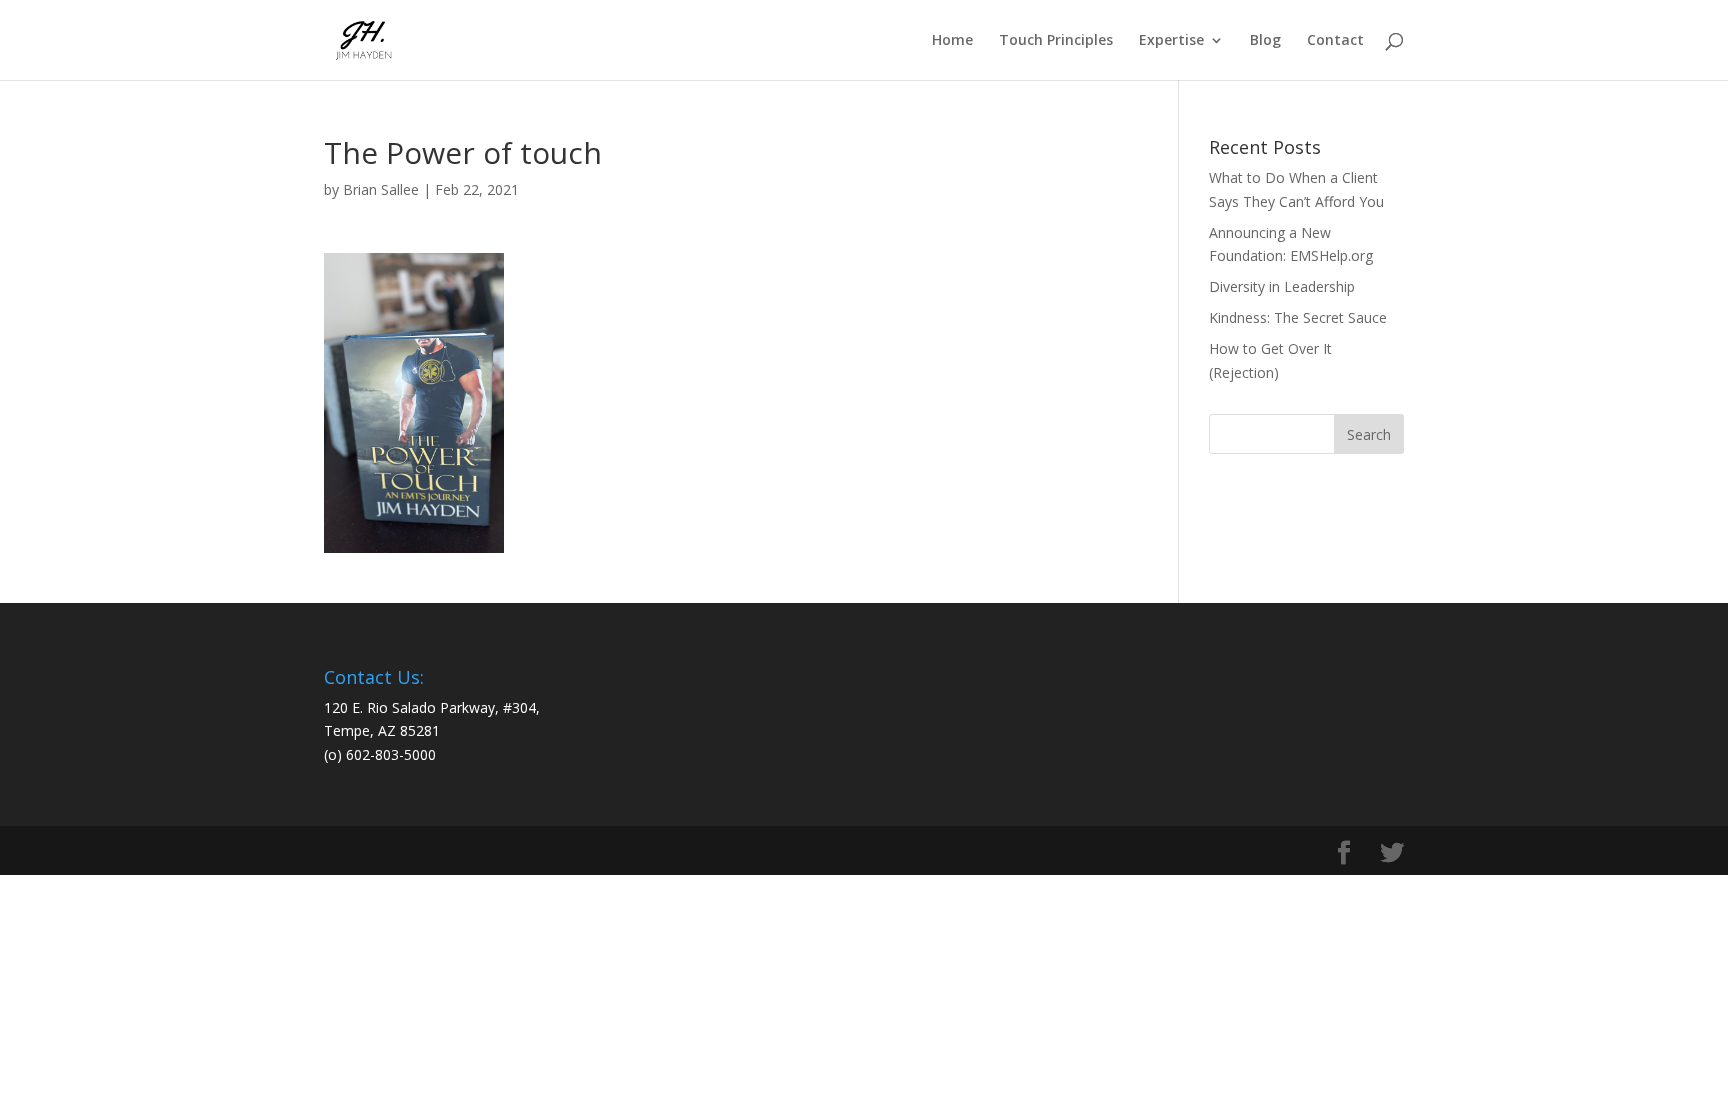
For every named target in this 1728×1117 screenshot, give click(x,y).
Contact (1335, 41)
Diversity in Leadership (1282, 286)
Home (952, 41)
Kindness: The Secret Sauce (1298, 317)
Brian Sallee (381, 189)
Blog (1265, 41)
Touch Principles (1056, 41)
